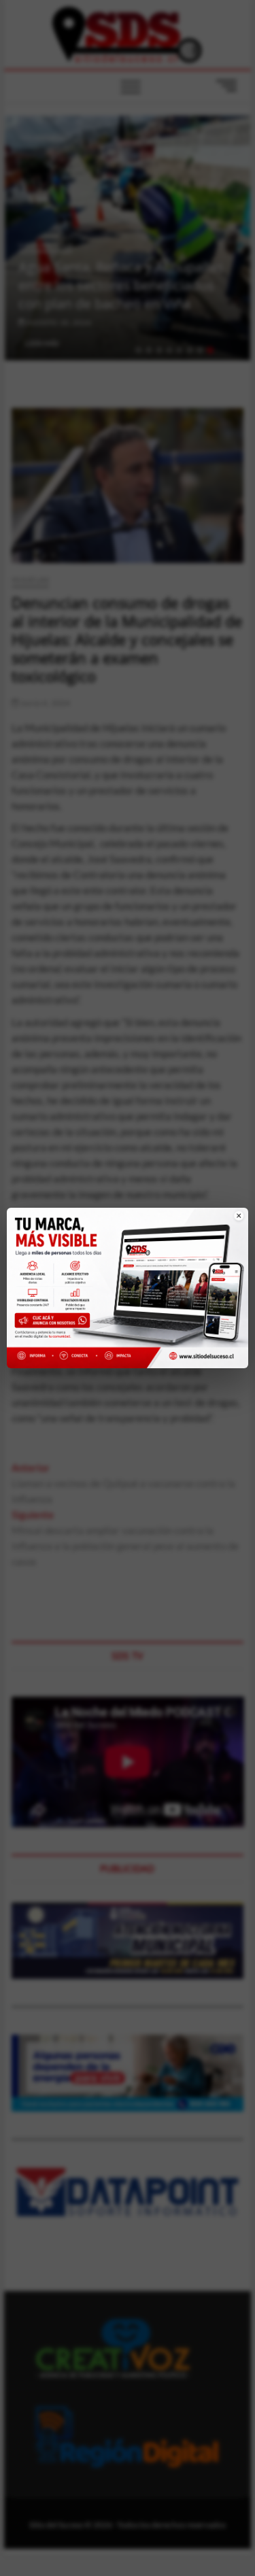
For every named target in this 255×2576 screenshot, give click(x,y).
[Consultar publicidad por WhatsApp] (55, 1322)
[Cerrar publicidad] (230, 1224)
